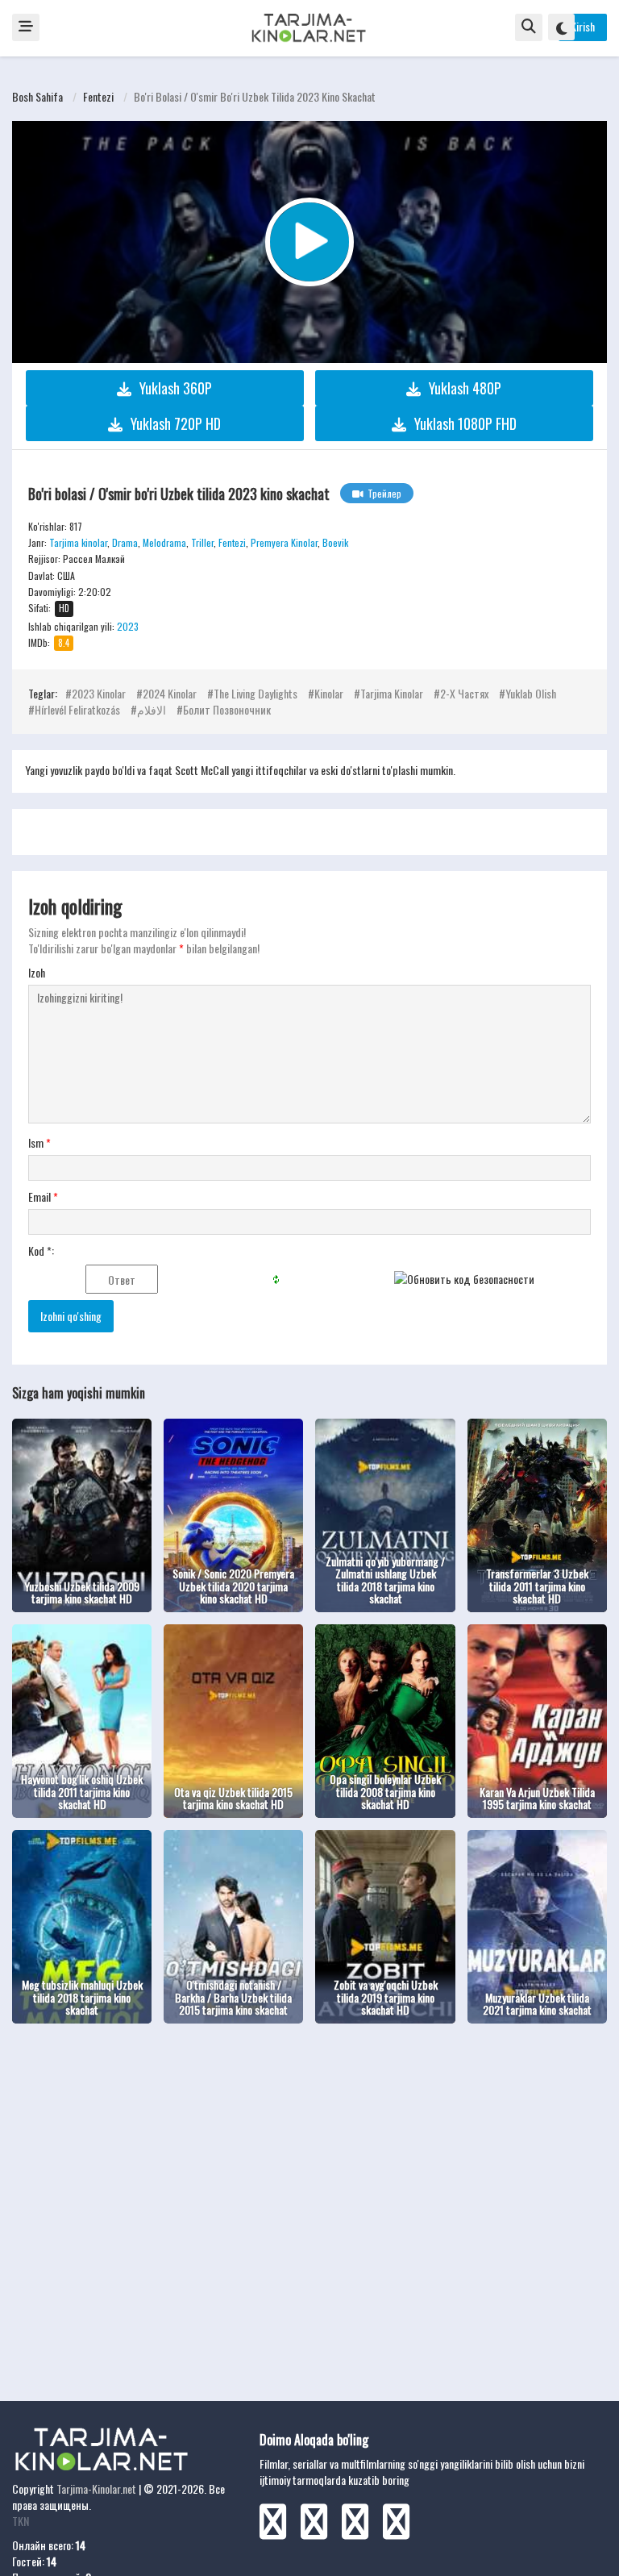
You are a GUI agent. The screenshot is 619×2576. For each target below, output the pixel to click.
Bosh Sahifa (37, 96)
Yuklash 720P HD (176, 423)
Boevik (335, 542)
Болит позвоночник (227, 709)
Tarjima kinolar (78, 542)
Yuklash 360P (176, 388)
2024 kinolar (170, 693)
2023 (128, 626)
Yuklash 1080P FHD (465, 423)
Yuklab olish (531, 693)
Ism (39, 1143)
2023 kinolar (99, 693)
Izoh (37, 973)
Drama (125, 542)
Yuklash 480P (465, 388)
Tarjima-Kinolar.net (96, 2488)
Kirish (583, 26)
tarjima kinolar (392, 693)
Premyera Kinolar (284, 542)
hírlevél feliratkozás (77, 709)
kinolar (329, 693)
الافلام (152, 709)
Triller (202, 542)
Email (43, 1197)
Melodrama (164, 542)
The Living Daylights (255, 693)
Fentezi (98, 96)
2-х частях (464, 693)
